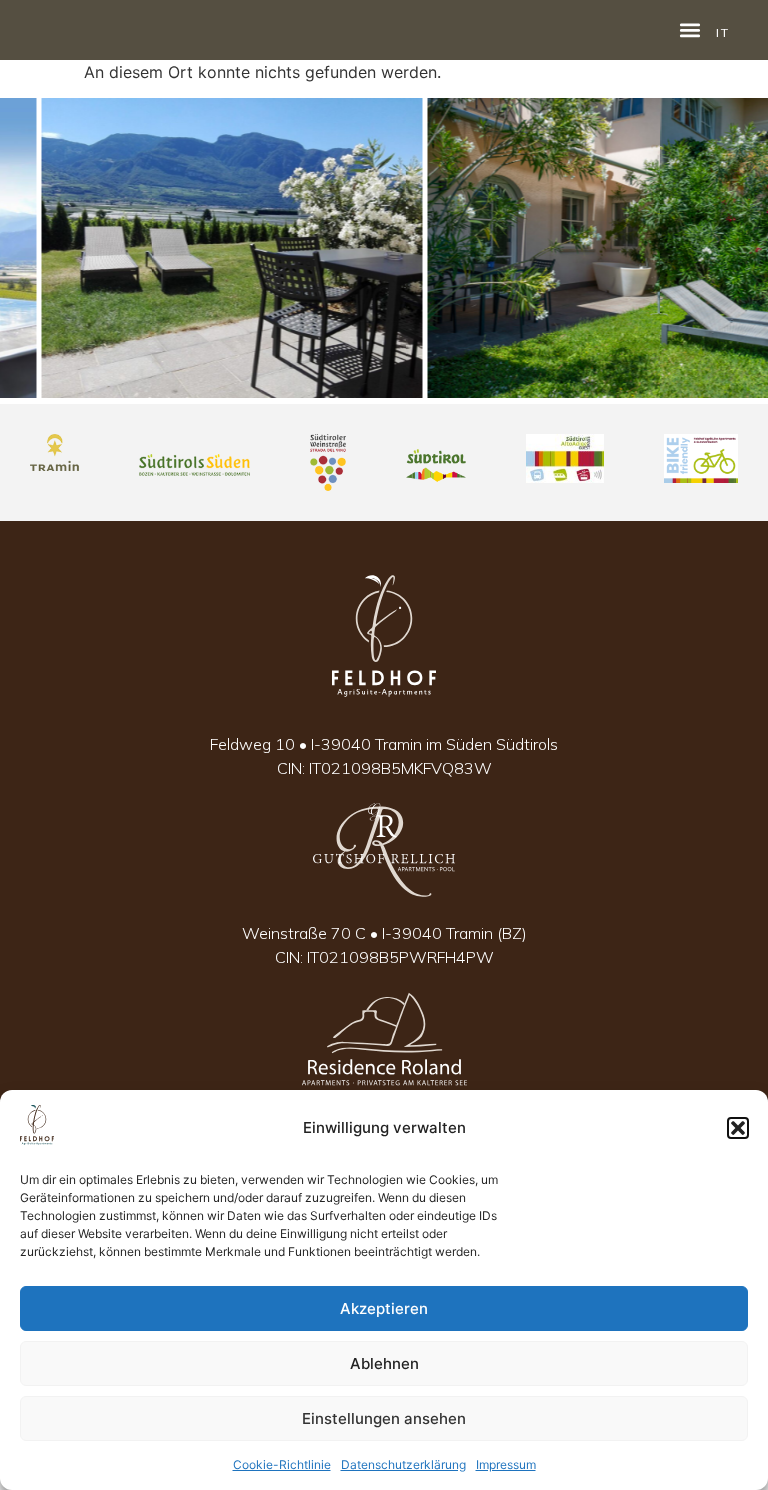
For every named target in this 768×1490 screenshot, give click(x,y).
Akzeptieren (384, 1308)
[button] (738, 1128)
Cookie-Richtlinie (282, 1464)
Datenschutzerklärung (403, 1464)
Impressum (506, 1464)
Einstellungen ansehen (384, 1418)
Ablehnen (384, 1363)
